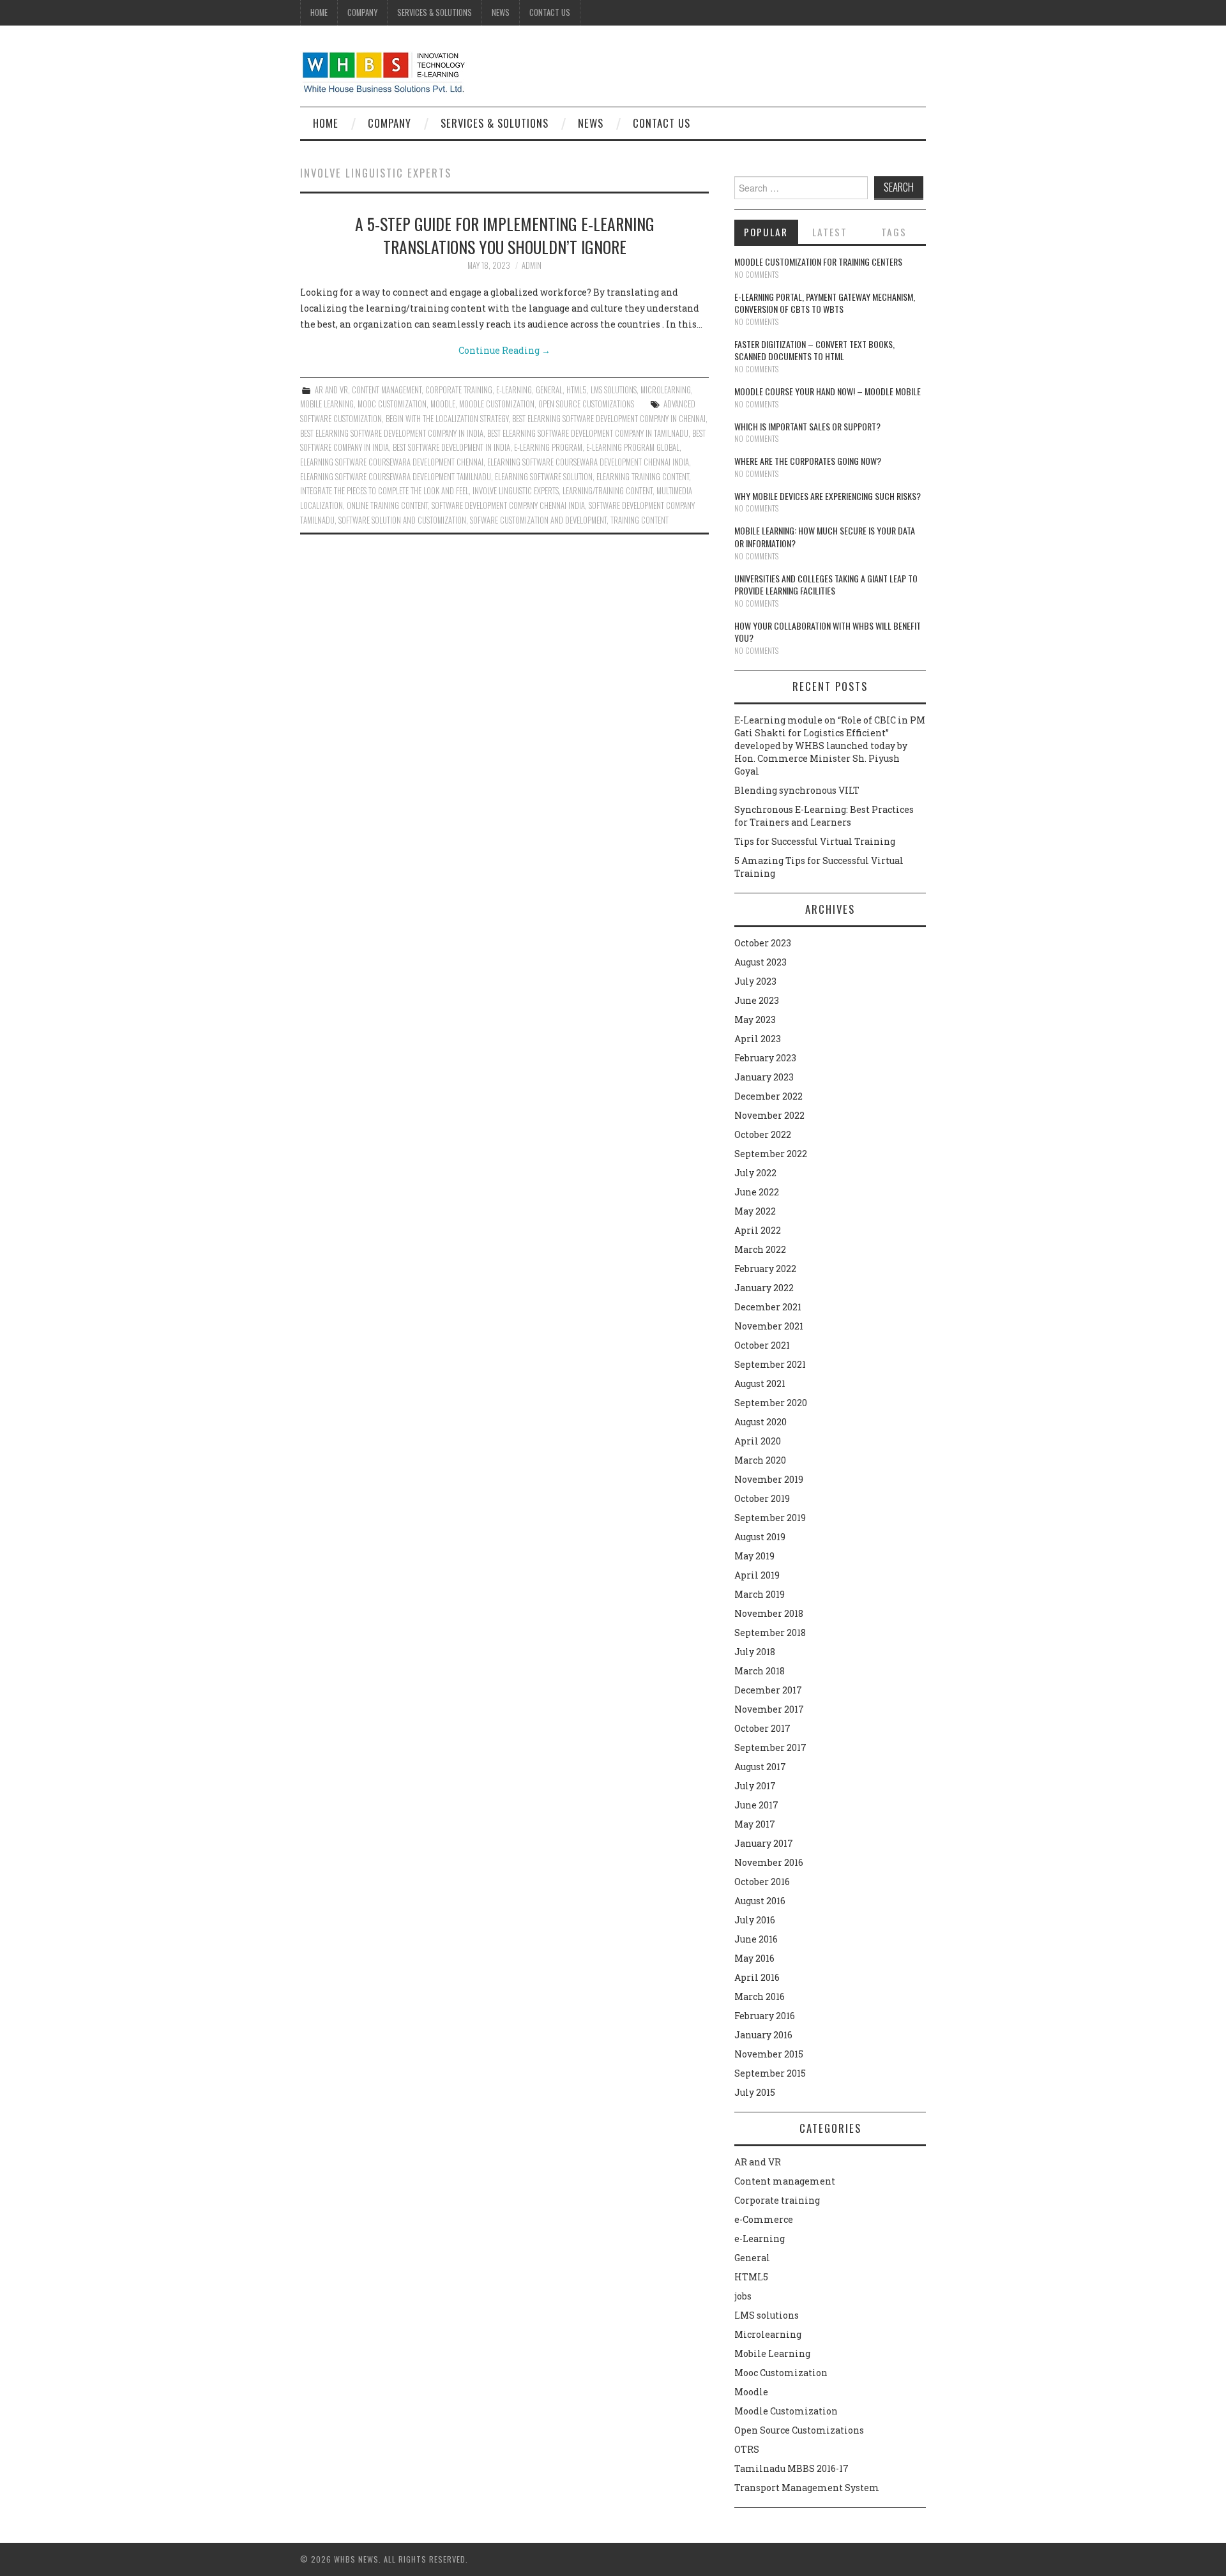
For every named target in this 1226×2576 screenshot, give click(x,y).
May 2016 (754, 1958)
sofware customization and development (538, 520)
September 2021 (770, 1364)
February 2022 (765, 1269)
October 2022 (763, 1134)
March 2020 (760, 1460)
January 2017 (764, 1843)
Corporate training (459, 390)
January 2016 (763, 2035)
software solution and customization (402, 520)
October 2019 (762, 1498)
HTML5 (577, 390)
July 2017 (755, 1786)
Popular (766, 232)
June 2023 (757, 1000)
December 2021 (768, 1307)
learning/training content (608, 491)
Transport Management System (807, 2488)
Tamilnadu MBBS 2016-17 (791, 2468)
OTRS (747, 2449)
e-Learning (514, 390)
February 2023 (765, 1058)
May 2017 (755, 1824)
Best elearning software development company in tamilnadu (588, 433)
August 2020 (761, 1422)
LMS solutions (614, 390)
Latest (830, 232)
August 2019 (760, 1537)
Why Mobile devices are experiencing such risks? (828, 496)
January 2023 (764, 1077)
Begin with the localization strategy (447, 419)
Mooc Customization (392, 404)
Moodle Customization (497, 404)
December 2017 (768, 1690)
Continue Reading (504, 350)
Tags (894, 232)
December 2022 (768, 1096)
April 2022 (758, 1230)
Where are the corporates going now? (808, 461)
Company (362, 12)
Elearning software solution (544, 477)
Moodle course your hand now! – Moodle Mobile (828, 391)
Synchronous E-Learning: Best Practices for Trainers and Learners (824, 816)
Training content (639, 520)
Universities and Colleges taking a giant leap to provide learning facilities (826, 585)
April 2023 (758, 1039)
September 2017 (770, 1747)
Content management (387, 390)
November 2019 (769, 1479)
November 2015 (769, 2054)
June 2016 (756, 1939)
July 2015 (755, 2092)
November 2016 (769, 1862)
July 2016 (755, 1920)
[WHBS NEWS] (383, 71)
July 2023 (755, 981)
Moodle (443, 404)
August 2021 (760, 1383)
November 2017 (769, 1709)
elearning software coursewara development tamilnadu (396, 477)
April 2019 (757, 1575)
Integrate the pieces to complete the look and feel (384, 491)
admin (532, 265)
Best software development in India (451, 447)
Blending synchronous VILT (797, 790)
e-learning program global (633, 447)
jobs (743, 2296)
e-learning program (548, 447)
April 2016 (757, 1977)
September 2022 (771, 1154)
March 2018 (760, 1671)
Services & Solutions (435, 12)
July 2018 (755, 1652)
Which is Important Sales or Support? (807, 426)
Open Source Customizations (586, 404)
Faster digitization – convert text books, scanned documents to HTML (814, 350)
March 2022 (760, 1249)
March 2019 (760, 1594)
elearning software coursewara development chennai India (588, 462)
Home (319, 12)
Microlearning (666, 390)
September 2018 (770, 1633)
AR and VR (331, 390)
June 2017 (756, 1805)
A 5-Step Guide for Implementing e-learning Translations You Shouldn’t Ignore (505, 235)
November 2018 (769, 1613)
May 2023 (755, 1019)
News (501, 12)
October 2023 (763, 943)
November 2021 (769, 1326)
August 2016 (760, 1901)
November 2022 (769, 1115)
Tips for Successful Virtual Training (815, 841)
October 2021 (762, 1345)
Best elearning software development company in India (392, 433)
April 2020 (758, 1441)
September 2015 (770, 2073)
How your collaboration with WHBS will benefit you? (828, 632)
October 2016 (762, 1882)
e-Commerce (764, 2219)
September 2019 (770, 1518)
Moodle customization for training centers (818, 261)
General (549, 390)
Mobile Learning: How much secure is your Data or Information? (825, 537)
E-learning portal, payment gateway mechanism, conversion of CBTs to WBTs (825, 303)
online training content (387, 505)
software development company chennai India (508, 505)
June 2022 (757, 1192)
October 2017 (762, 1728)
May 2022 (755, 1211)
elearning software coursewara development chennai (392, 462)
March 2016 (760, 1996)
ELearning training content (643, 477)
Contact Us (550, 12)
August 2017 (760, 1767)
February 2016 (765, 2016)
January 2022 (764, 1288)
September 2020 (771, 1403)
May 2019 (754, 1556)
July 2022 (755, 1173)
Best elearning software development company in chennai (609, 419)
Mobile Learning (327, 404)
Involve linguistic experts (516, 491)
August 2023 (761, 962)
